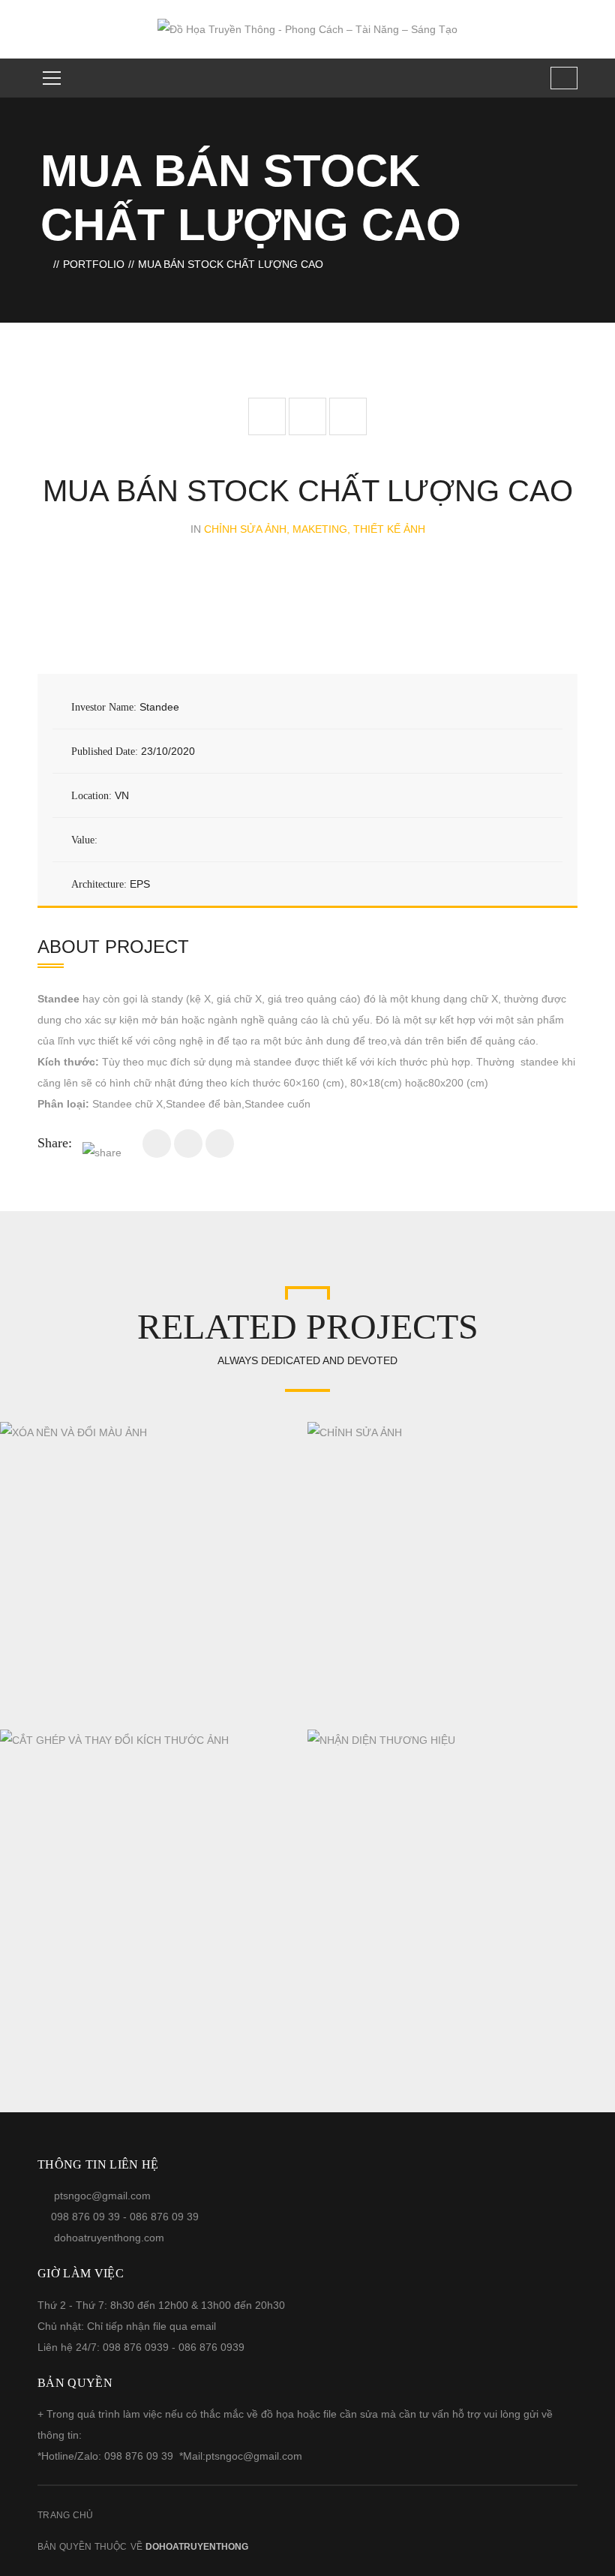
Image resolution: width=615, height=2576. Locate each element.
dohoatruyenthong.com (109, 2238)
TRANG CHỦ (66, 2515)
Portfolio (94, 264)
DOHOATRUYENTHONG (197, 2547)
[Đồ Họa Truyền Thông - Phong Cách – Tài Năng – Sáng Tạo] (307, 29)
